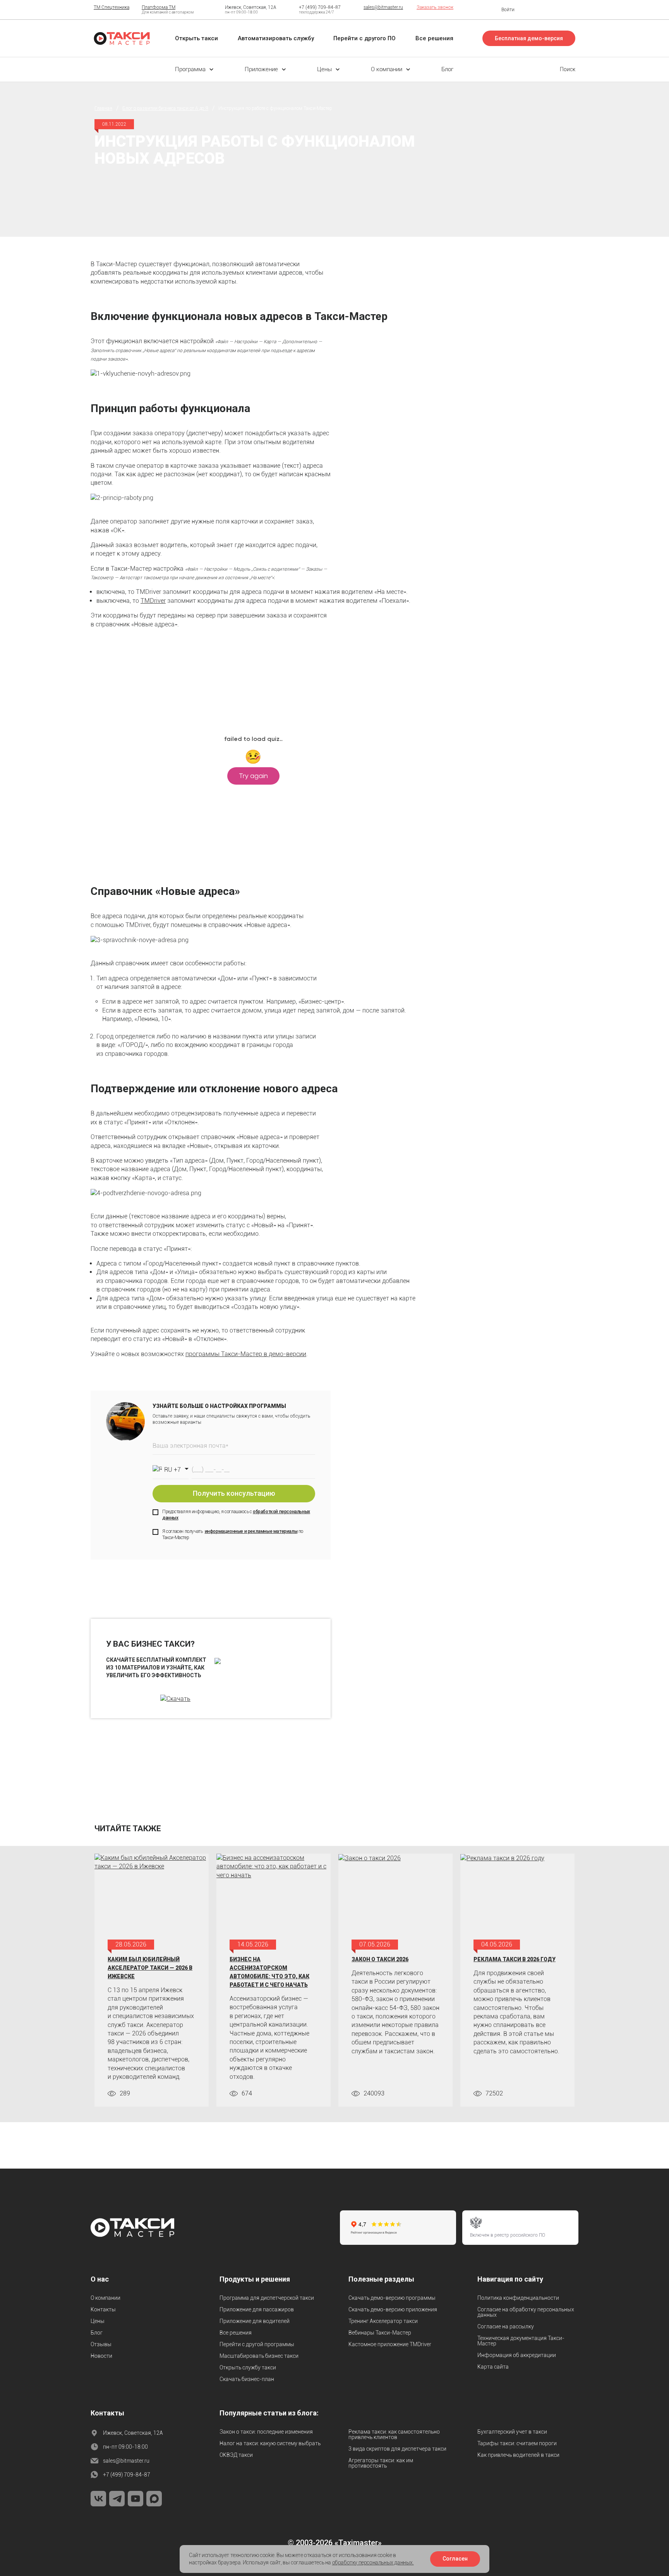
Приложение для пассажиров (257, 2309)
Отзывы (101, 2344)
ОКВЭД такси (236, 2455)
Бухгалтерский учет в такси (512, 2432)
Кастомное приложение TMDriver (390, 2344)
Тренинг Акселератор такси (383, 2321)
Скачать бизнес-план (247, 2379)
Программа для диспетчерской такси (267, 2298)
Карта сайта (493, 2367)
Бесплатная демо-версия (529, 38)
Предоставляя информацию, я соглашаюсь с (236, 1515)
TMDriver (153, 601)
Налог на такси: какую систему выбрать (270, 2443)
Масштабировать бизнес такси (259, 2356)
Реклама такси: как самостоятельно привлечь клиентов (394, 2434)
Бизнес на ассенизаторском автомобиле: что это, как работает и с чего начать (269, 1972)
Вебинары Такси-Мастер (380, 2333)
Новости (101, 2356)
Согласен (455, 2559)
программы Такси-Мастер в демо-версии (246, 1354)
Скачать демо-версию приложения (393, 2309)
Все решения (236, 2333)
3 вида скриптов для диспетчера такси (397, 2449)
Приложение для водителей (255, 2321)
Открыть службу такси (248, 2367)
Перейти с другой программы (257, 2344)
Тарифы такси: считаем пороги (517, 2443)
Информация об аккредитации (517, 2355)
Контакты (103, 2309)
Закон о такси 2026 (380, 1959)
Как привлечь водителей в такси (518, 2455)
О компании (105, 2298)
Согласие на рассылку (506, 2326)
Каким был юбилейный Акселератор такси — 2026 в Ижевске (150, 1968)
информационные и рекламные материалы (251, 1531)
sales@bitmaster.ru (383, 7)
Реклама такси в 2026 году (515, 1959)
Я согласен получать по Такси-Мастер (233, 1535)
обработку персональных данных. (373, 2562)
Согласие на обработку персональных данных (526, 2312)
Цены (98, 2321)
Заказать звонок (435, 7)
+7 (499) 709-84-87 (320, 7)
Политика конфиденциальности (518, 2298)
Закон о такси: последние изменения (266, 2432)
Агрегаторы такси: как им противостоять (381, 2463)
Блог (97, 2333)
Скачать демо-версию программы (392, 2298)
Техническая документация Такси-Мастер (521, 2341)
